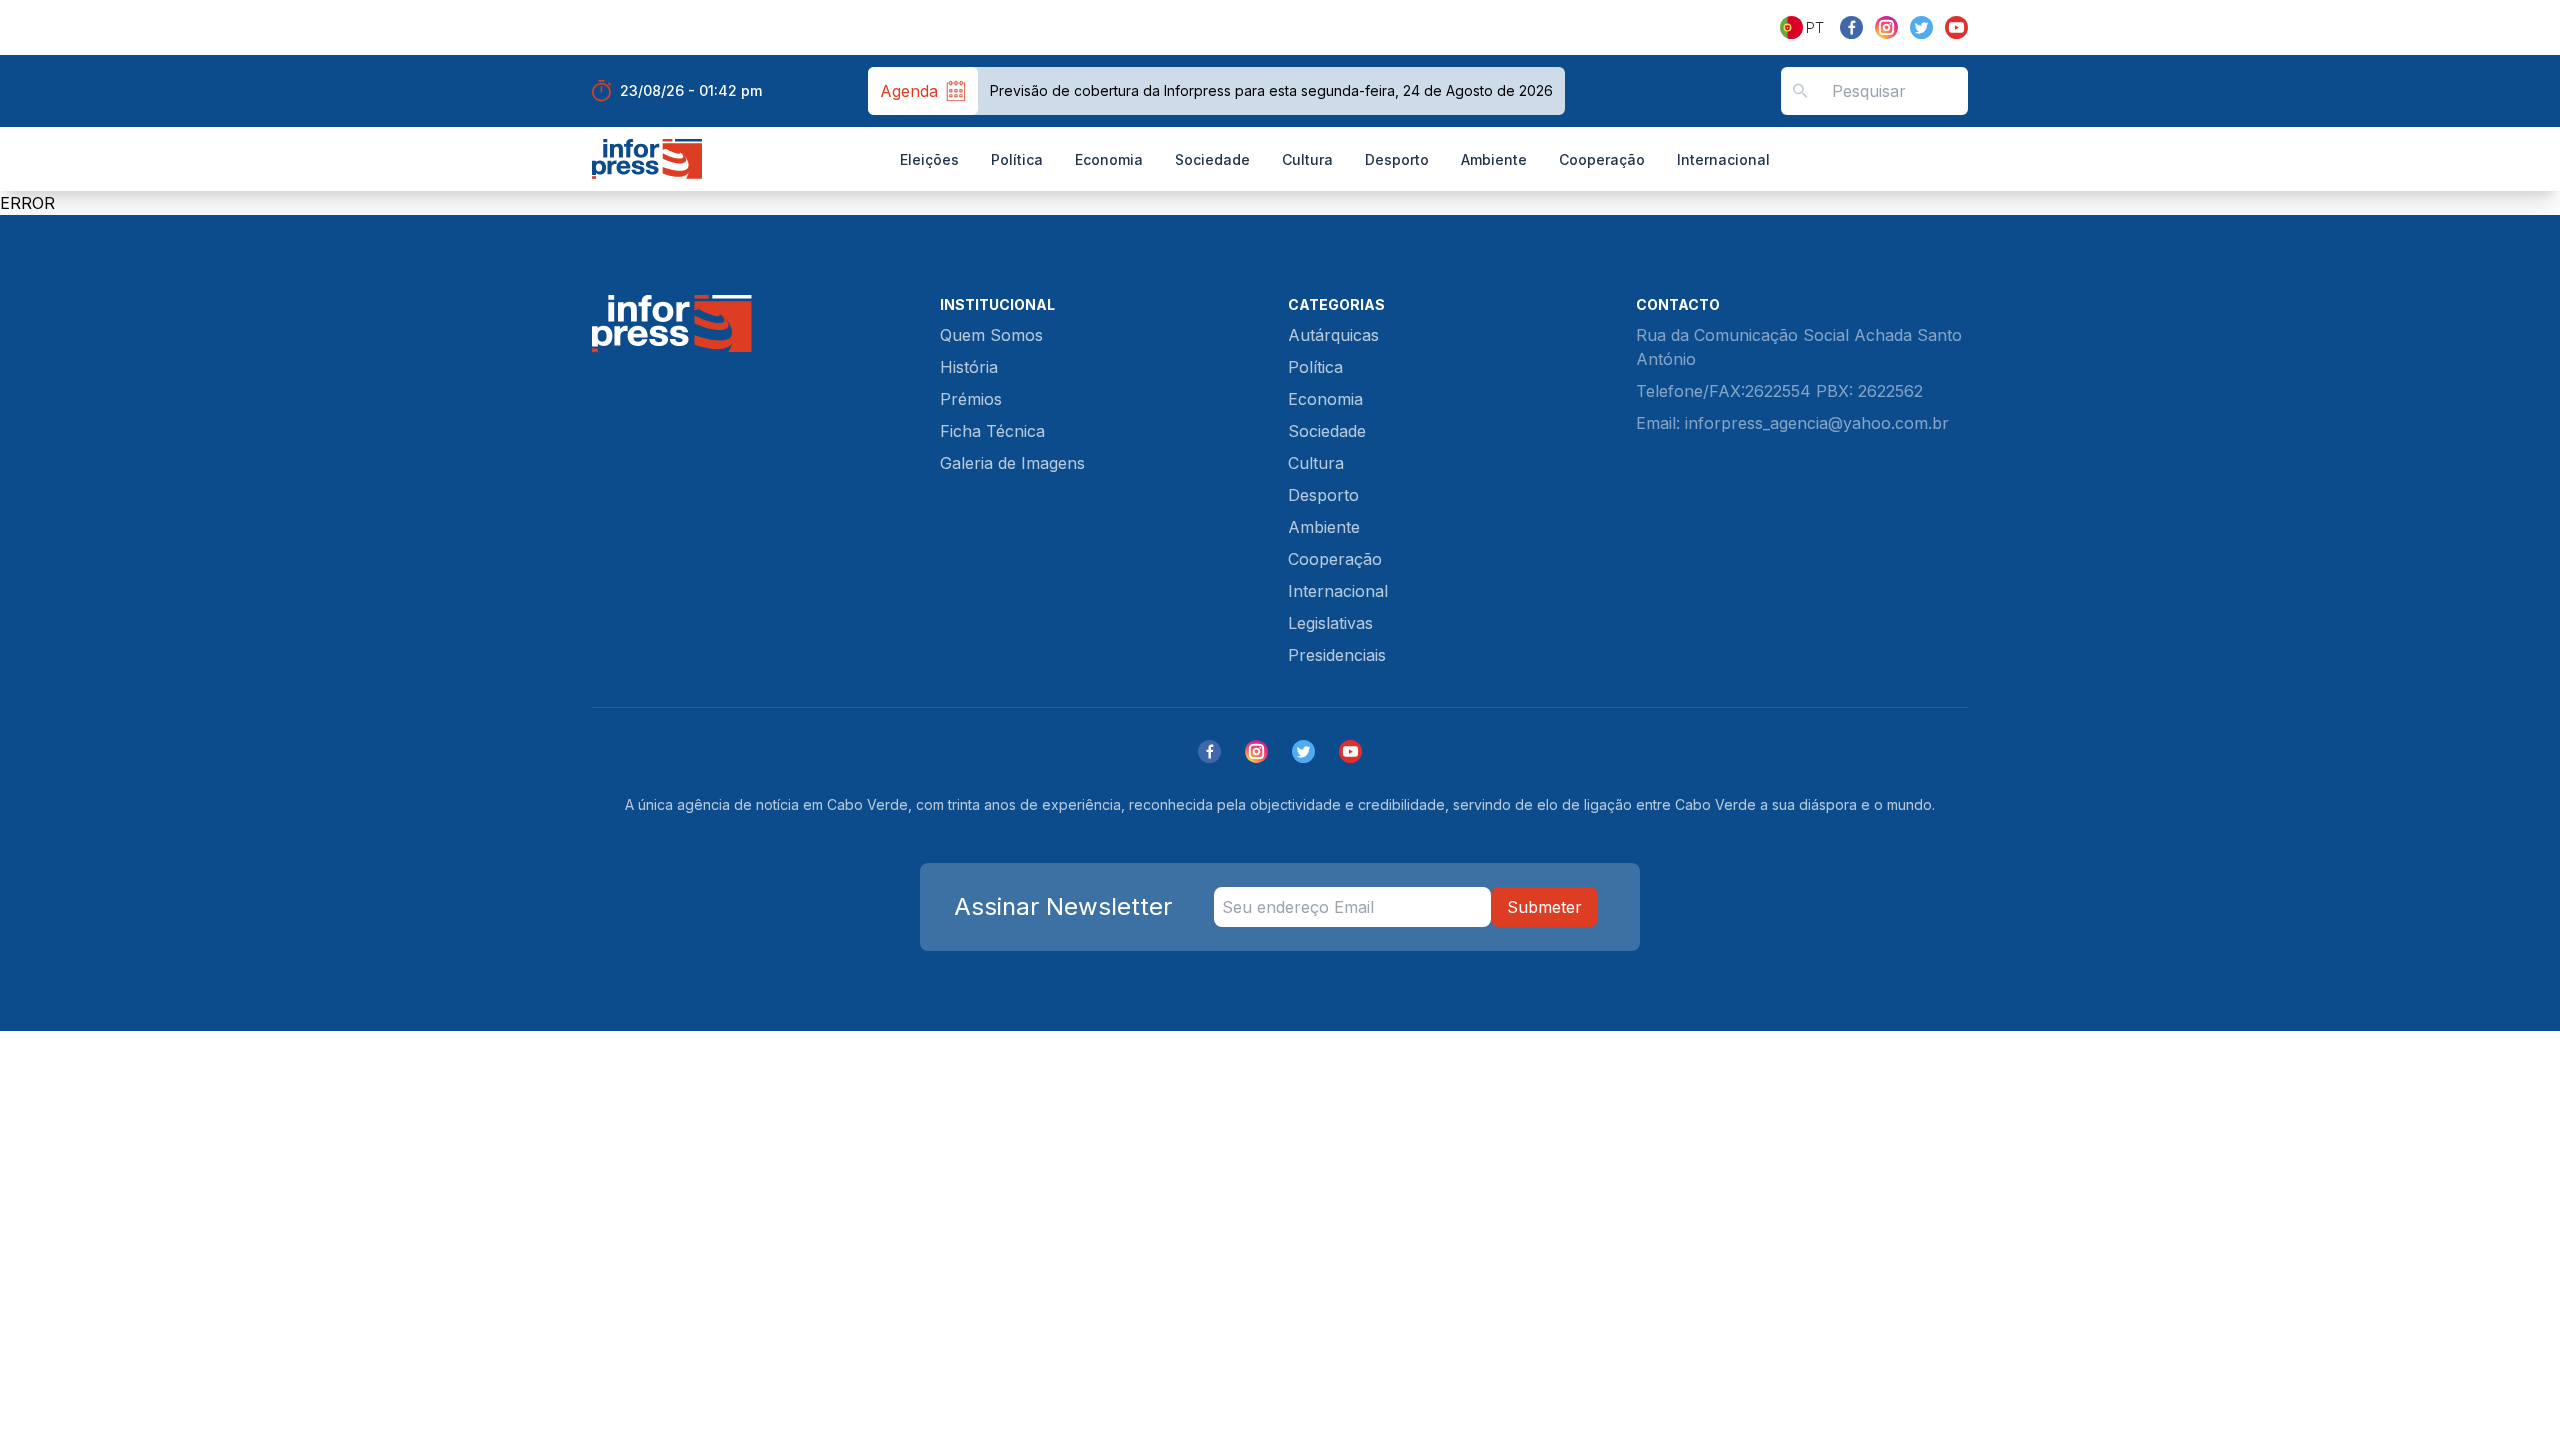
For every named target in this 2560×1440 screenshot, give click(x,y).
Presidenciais (1337, 655)
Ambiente (1494, 159)
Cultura (1307, 159)
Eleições (929, 159)
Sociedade (1212, 159)
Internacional (1723, 159)
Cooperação (1602, 159)
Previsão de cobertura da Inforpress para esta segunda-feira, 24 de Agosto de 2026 (1271, 90)
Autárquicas (1333, 335)
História (969, 367)
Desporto (1397, 159)
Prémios (971, 399)
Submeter (1544, 907)
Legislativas (1330, 623)
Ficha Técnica (992, 431)
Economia (1109, 159)
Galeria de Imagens (1012, 463)
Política (1017, 159)
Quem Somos (991, 335)
